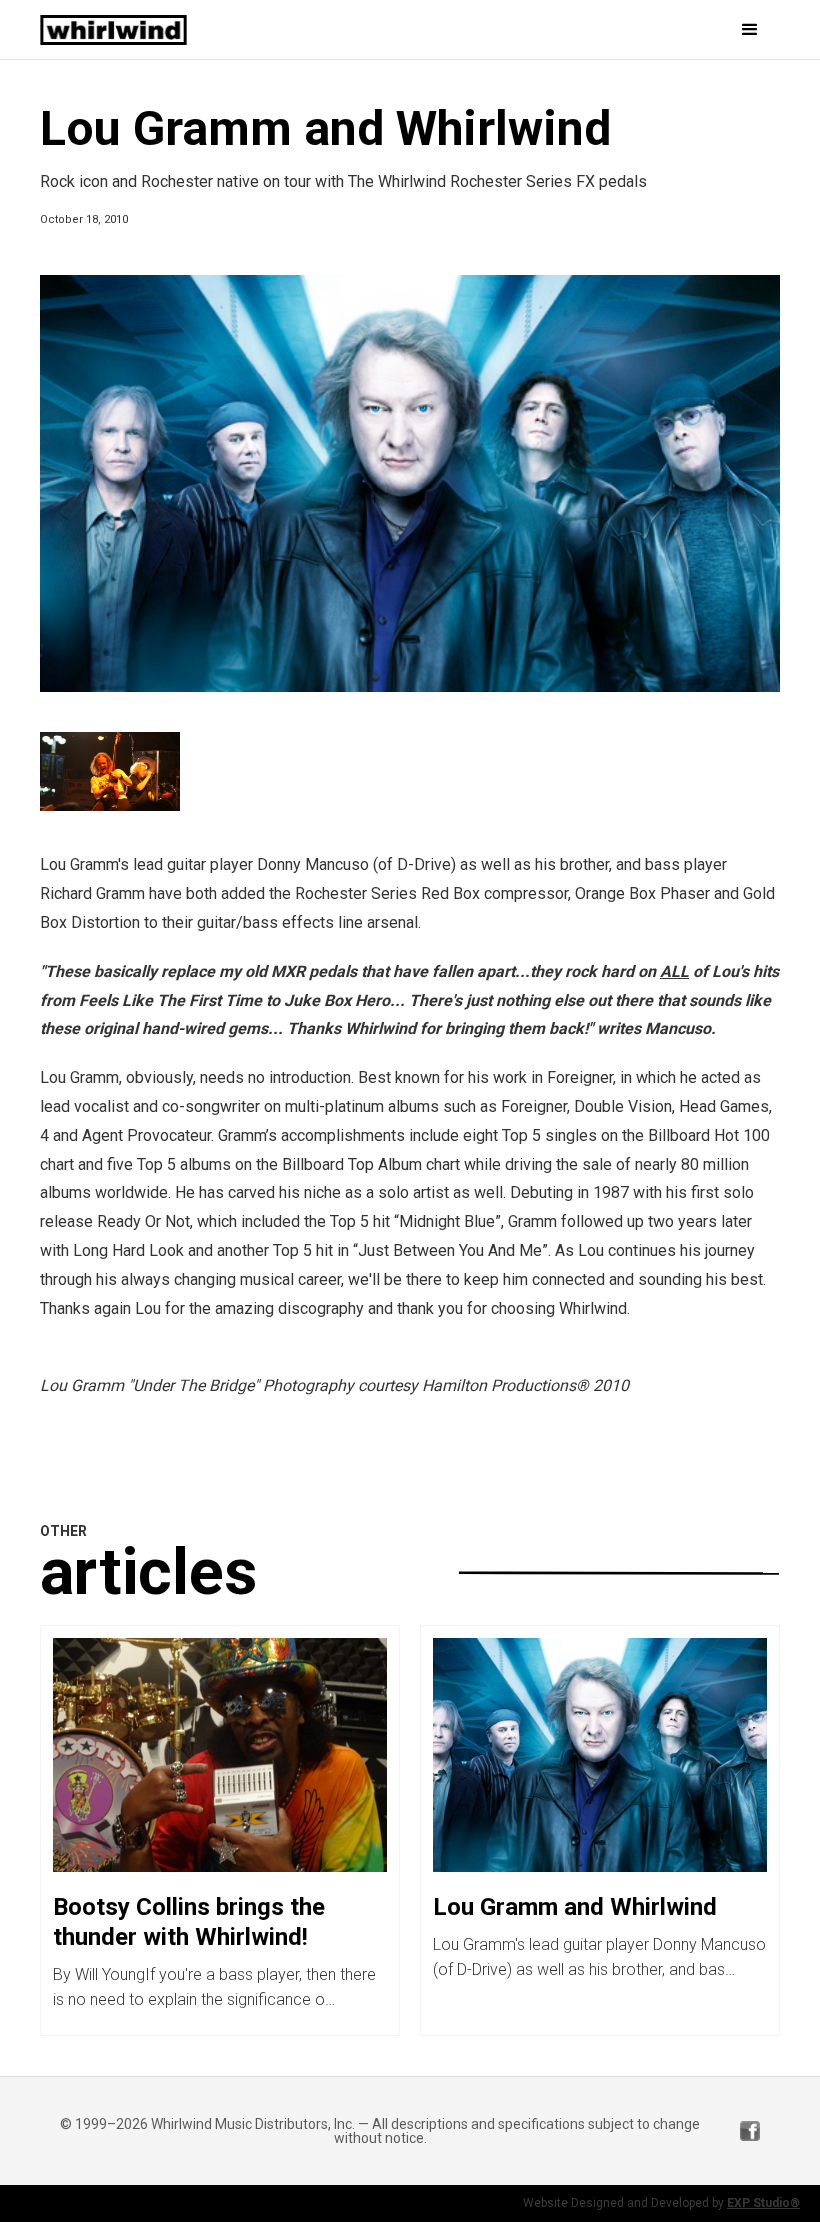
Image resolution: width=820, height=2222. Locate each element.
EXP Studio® (763, 2203)
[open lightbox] (410, 483)
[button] (632, 30)
